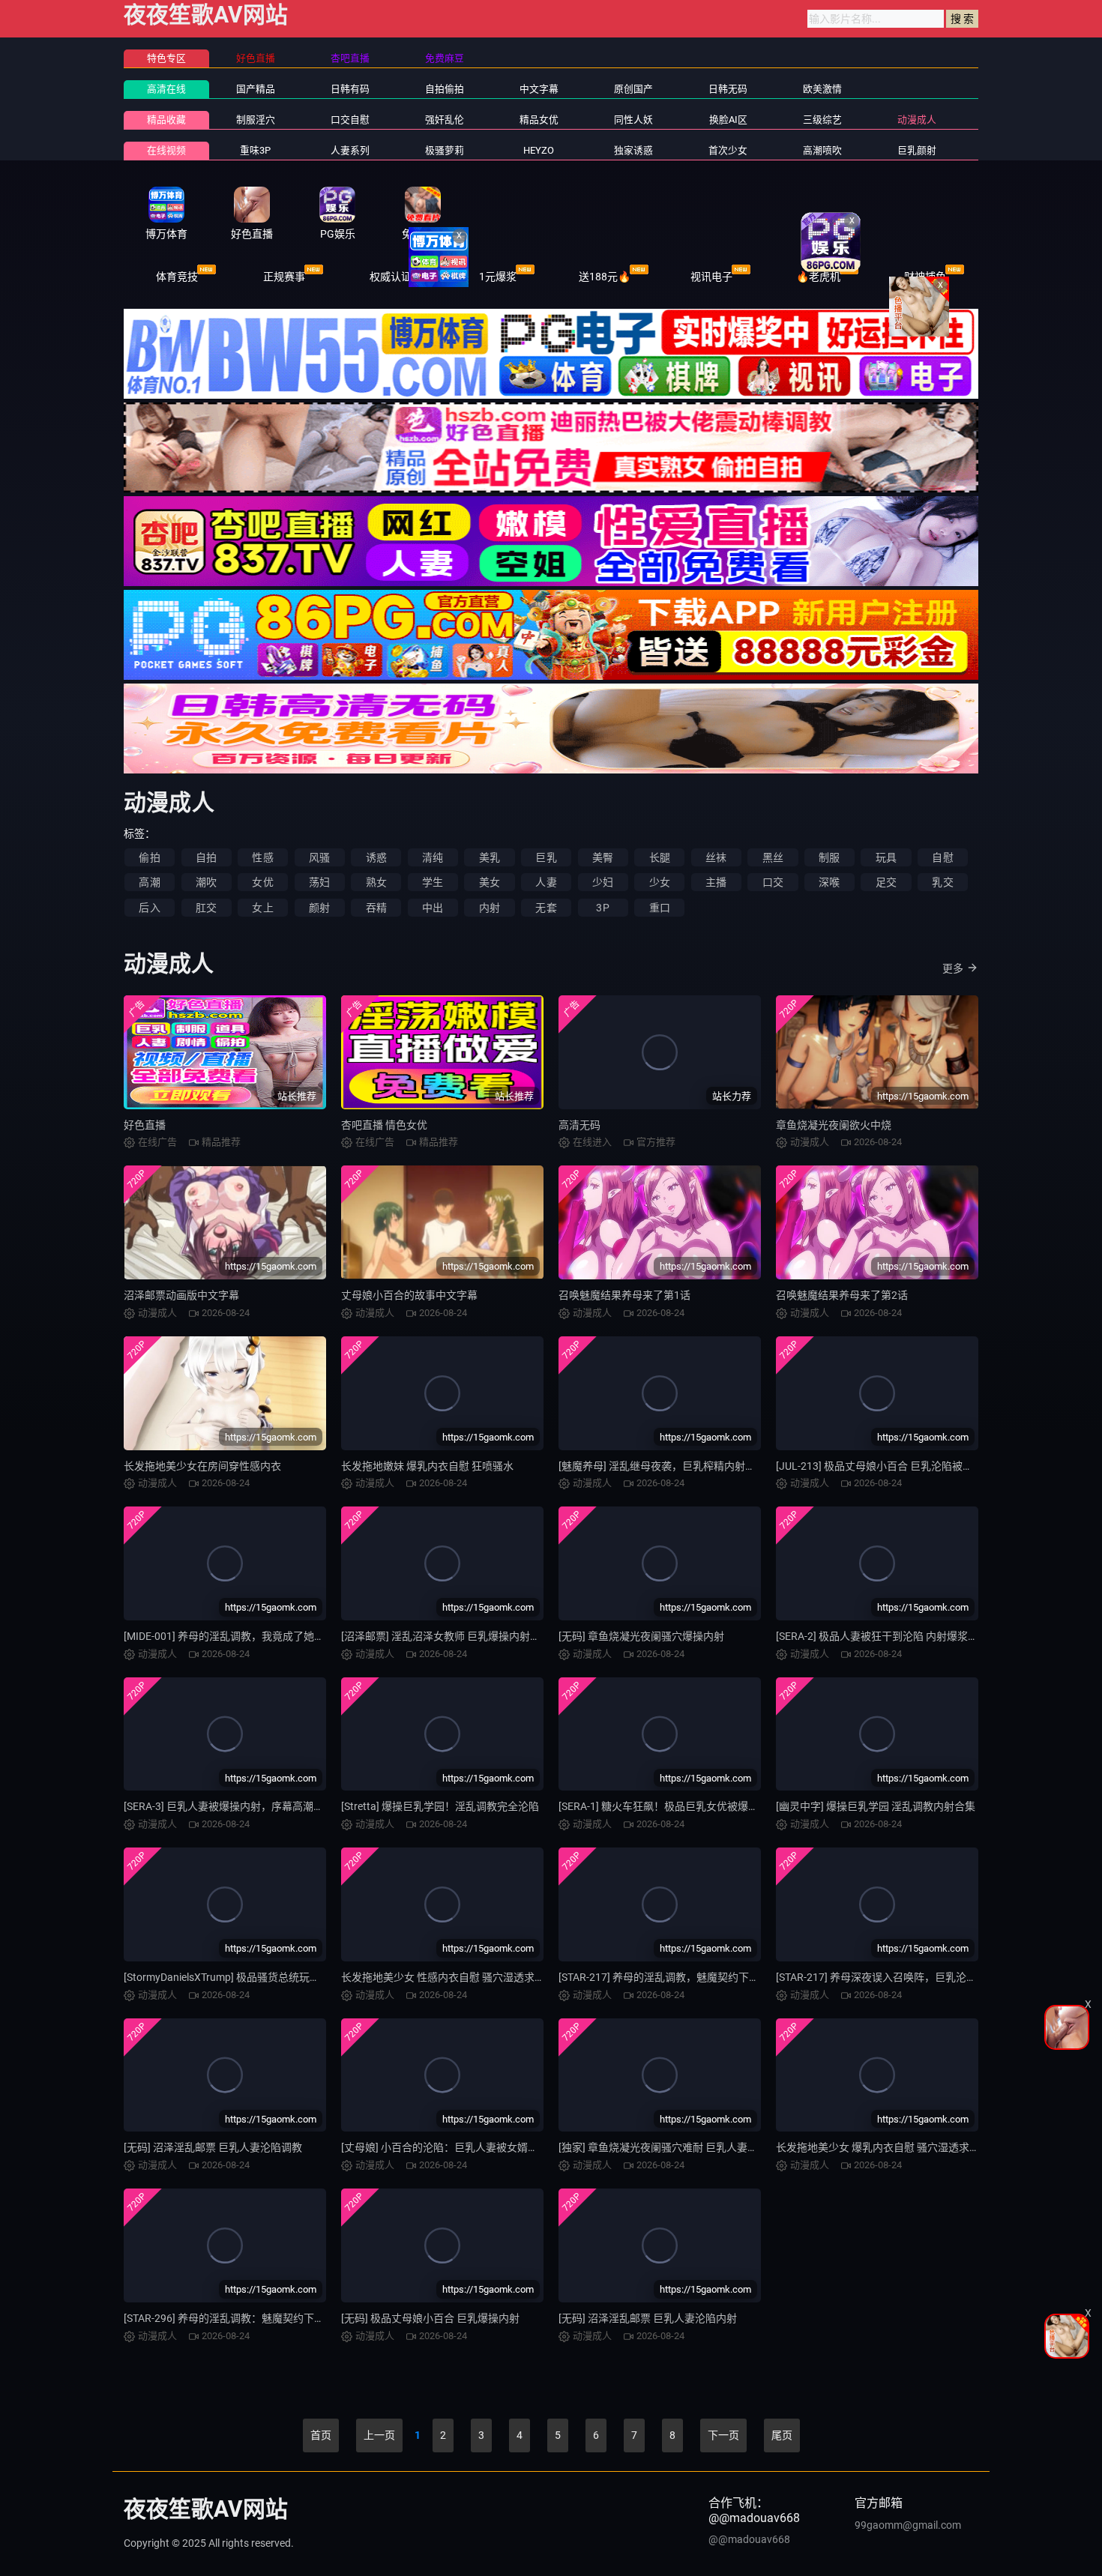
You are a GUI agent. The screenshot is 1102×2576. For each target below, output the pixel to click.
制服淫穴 (256, 120)
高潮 (149, 882)
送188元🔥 (605, 277)
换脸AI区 (728, 120)
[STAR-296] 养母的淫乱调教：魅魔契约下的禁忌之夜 (245, 2318)
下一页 (723, 2435)
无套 (546, 908)
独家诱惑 (633, 150)
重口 (660, 908)
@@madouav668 (749, 2539)
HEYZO (539, 150)
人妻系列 (350, 150)
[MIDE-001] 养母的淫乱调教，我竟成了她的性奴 (235, 1636)
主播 (716, 882)
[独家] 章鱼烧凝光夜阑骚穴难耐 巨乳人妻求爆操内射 (679, 2147)
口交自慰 (350, 120)
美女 (490, 882)
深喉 (829, 882)
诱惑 (376, 857)
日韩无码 (728, 89)
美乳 (490, 857)
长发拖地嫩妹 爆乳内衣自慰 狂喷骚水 (427, 1466)
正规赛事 (284, 277)
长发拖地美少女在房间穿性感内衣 (202, 1466)
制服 (829, 857)
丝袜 (716, 857)
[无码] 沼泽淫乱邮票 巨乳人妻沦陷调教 (213, 2147)
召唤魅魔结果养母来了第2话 (842, 1295)
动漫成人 (917, 120)
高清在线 (166, 89)
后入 (149, 908)
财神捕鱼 (925, 277)
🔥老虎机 (818, 277)
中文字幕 (539, 89)
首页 (321, 2435)
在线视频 (166, 150)
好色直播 (145, 1125)
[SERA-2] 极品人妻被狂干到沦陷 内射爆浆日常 (882, 1636)
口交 (773, 882)
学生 (433, 882)
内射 (490, 908)
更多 (953, 968)
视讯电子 (711, 277)
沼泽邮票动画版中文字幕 (181, 1295)
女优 (262, 882)
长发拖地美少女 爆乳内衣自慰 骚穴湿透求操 (878, 2147)
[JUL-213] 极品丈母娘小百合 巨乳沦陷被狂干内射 (890, 1466)
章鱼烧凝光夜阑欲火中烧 (834, 1125)
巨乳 (546, 857)
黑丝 (773, 857)
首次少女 (728, 150)
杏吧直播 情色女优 (384, 1125)
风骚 (319, 857)
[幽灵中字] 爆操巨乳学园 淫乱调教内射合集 (876, 1806)
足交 (886, 882)
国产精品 (256, 89)
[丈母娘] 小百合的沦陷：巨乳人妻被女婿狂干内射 (455, 2147)
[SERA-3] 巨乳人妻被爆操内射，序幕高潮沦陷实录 (240, 1806)
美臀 (603, 857)
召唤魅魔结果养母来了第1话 (624, 1295)
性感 (262, 857)
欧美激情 (822, 89)
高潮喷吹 (822, 150)
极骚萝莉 (445, 150)
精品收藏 (166, 120)
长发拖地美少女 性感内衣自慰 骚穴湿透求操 (443, 1977)
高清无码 (579, 1125)
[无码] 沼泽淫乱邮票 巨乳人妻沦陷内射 (648, 2318)
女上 (262, 908)
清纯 (433, 857)
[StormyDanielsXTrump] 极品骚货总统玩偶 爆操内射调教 (255, 1977)
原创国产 (633, 89)
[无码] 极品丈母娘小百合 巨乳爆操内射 (430, 2318)
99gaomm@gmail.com (908, 2525)
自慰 (942, 857)
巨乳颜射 (917, 150)
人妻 (546, 882)
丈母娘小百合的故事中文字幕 (409, 1295)
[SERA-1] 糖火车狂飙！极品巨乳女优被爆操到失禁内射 (685, 1806)
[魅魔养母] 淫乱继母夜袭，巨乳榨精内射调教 (662, 1466)
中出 (433, 908)
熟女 (376, 882)
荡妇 (319, 882)
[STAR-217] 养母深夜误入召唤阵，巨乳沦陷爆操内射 (897, 1977)
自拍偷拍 (445, 89)
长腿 (660, 857)
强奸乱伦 (445, 120)
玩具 (886, 857)
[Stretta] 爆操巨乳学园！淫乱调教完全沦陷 (440, 1806)
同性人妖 (633, 120)
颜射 (319, 908)
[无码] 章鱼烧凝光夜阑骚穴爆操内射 (641, 1636)
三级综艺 (822, 120)
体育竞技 (177, 277)
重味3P (255, 150)
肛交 (206, 908)
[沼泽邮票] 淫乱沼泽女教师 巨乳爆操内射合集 (446, 1636)
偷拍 (149, 857)
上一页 (379, 2435)
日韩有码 (350, 89)
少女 (660, 882)
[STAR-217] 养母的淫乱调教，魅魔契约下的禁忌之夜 (680, 1977)
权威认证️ (391, 277)
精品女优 (539, 120)
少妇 (603, 882)
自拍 (206, 857)
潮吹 (206, 882)
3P (602, 908)
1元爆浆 (498, 277)
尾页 (782, 2435)
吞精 (376, 908)
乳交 (942, 882)
